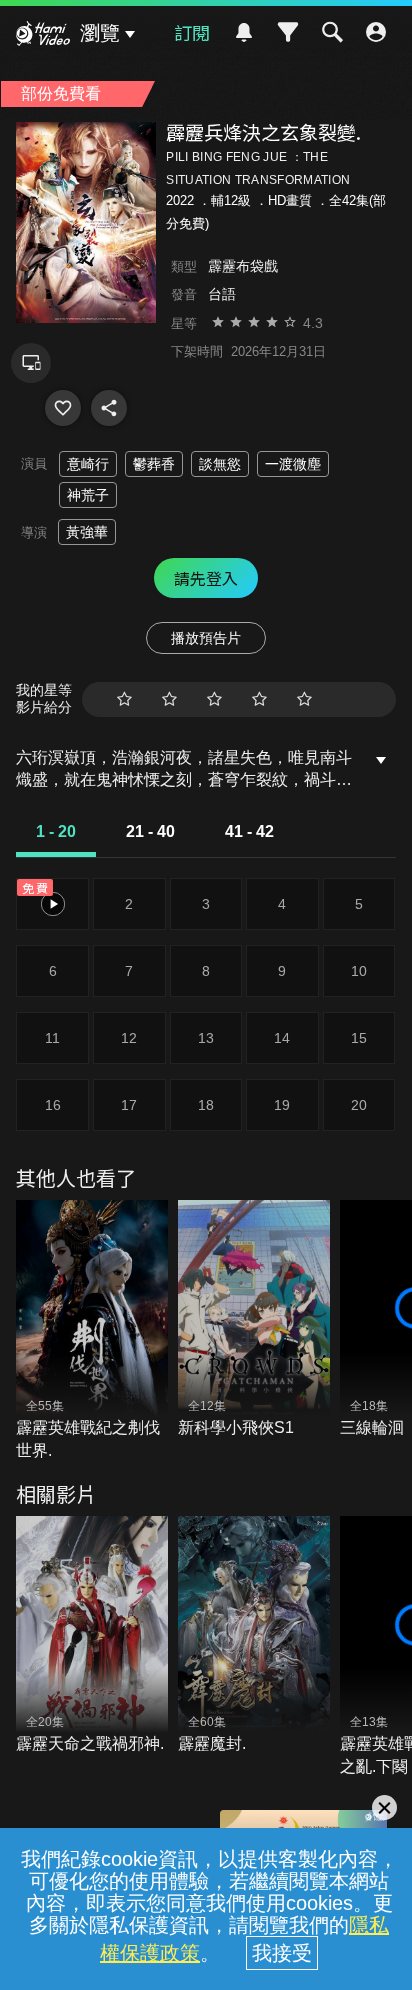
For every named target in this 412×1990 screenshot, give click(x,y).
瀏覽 (100, 33)
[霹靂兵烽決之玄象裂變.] (63, 408)
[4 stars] (259, 699)
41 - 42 (249, 831)
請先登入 (206, 578)
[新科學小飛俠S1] (254, 1320)
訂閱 (192, 32)
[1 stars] (124, 699)
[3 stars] (214, 699)
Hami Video (43, 36)
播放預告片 (206, 638)
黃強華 (87, 532)
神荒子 (88, 495)
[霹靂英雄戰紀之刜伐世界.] (92, 1331)
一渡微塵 (293, 464)
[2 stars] (169, 699)
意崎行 (88, 464)
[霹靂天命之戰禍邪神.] (92, 1636)
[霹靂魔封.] (254, 1636)
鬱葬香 (154, 464)
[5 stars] (304, 699)
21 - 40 (150, 831)
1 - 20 (56, 831)
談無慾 (220, 464)
